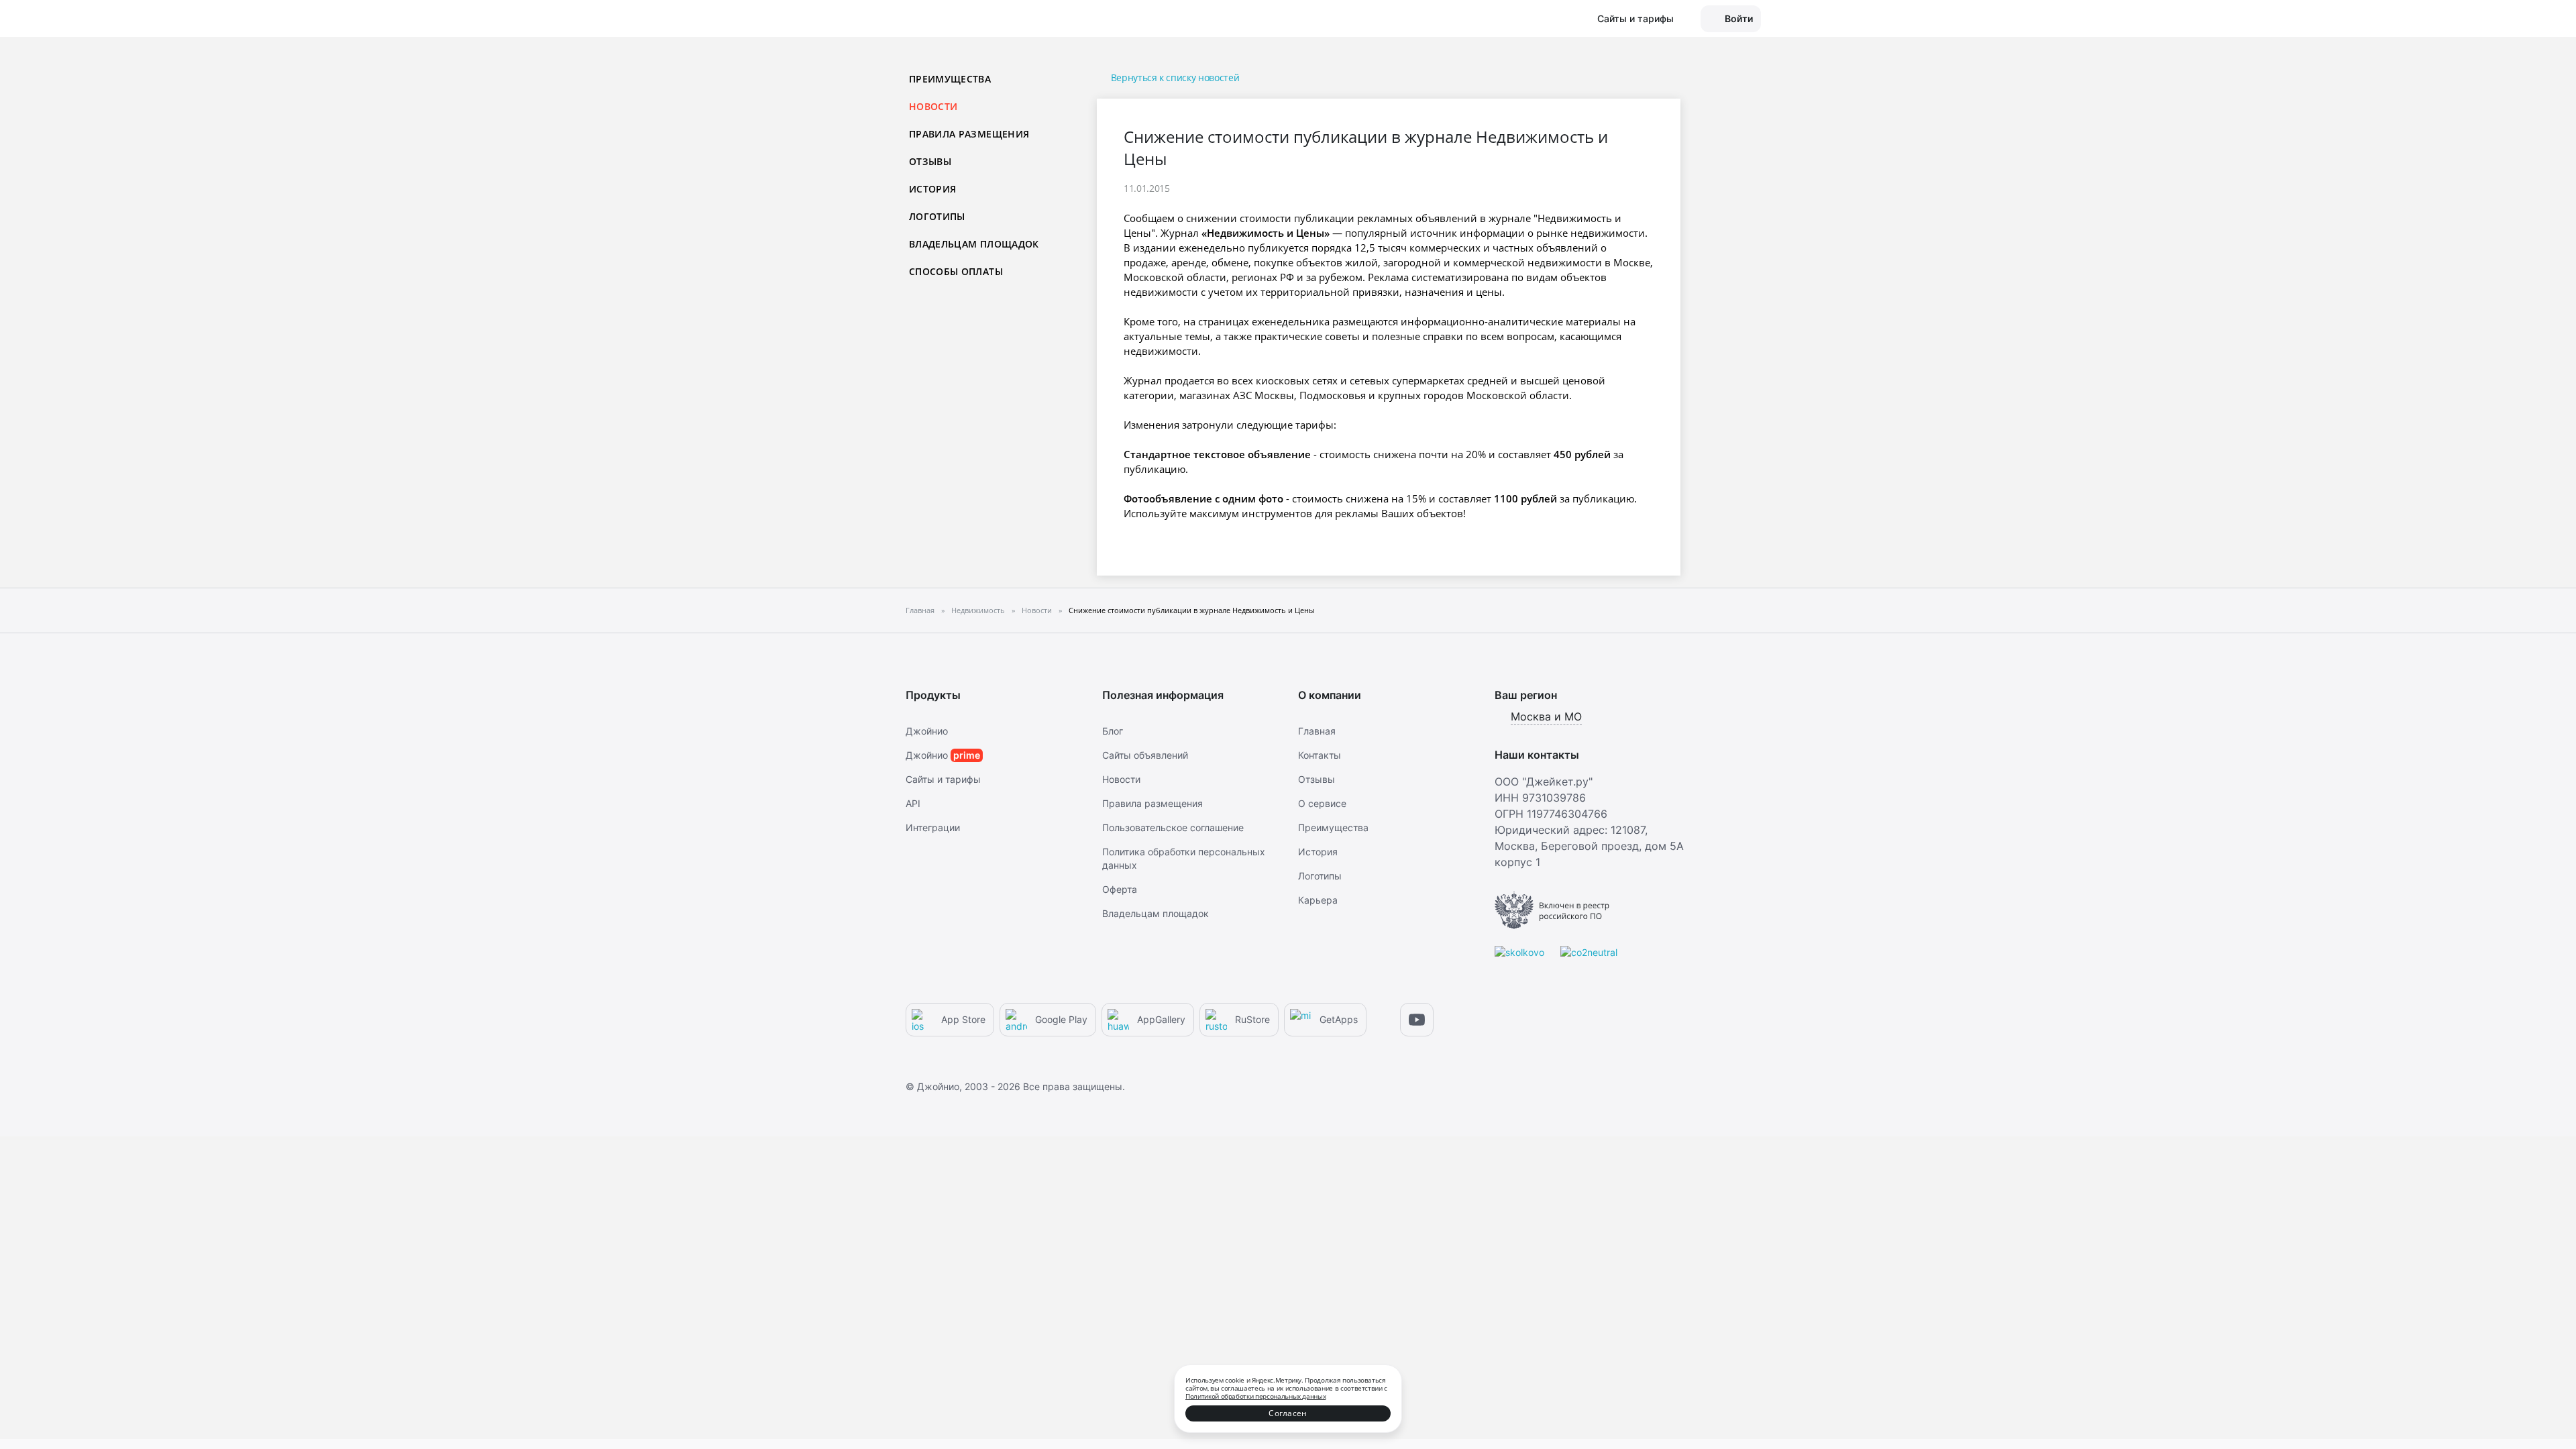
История (932, 189)
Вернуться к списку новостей (1175, 77)
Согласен (1288, 1413)
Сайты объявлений (1145, 755)
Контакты (1320, 755)
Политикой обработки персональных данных (1255, 1396)
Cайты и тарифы (943, 779)
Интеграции (933, 827)
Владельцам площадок (974, 244)
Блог (1113, 731)
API (913, 803)
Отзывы (930, 161)
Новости (1121, 779)
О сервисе (1322, 803)
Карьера (1318, 900)
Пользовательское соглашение (1173, 827)
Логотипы (937, 216)
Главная (1317, 731)
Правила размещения (969, 134)
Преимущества (950, 79)
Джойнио (927, 731)
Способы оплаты (956, 271)
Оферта (1120, 889)
